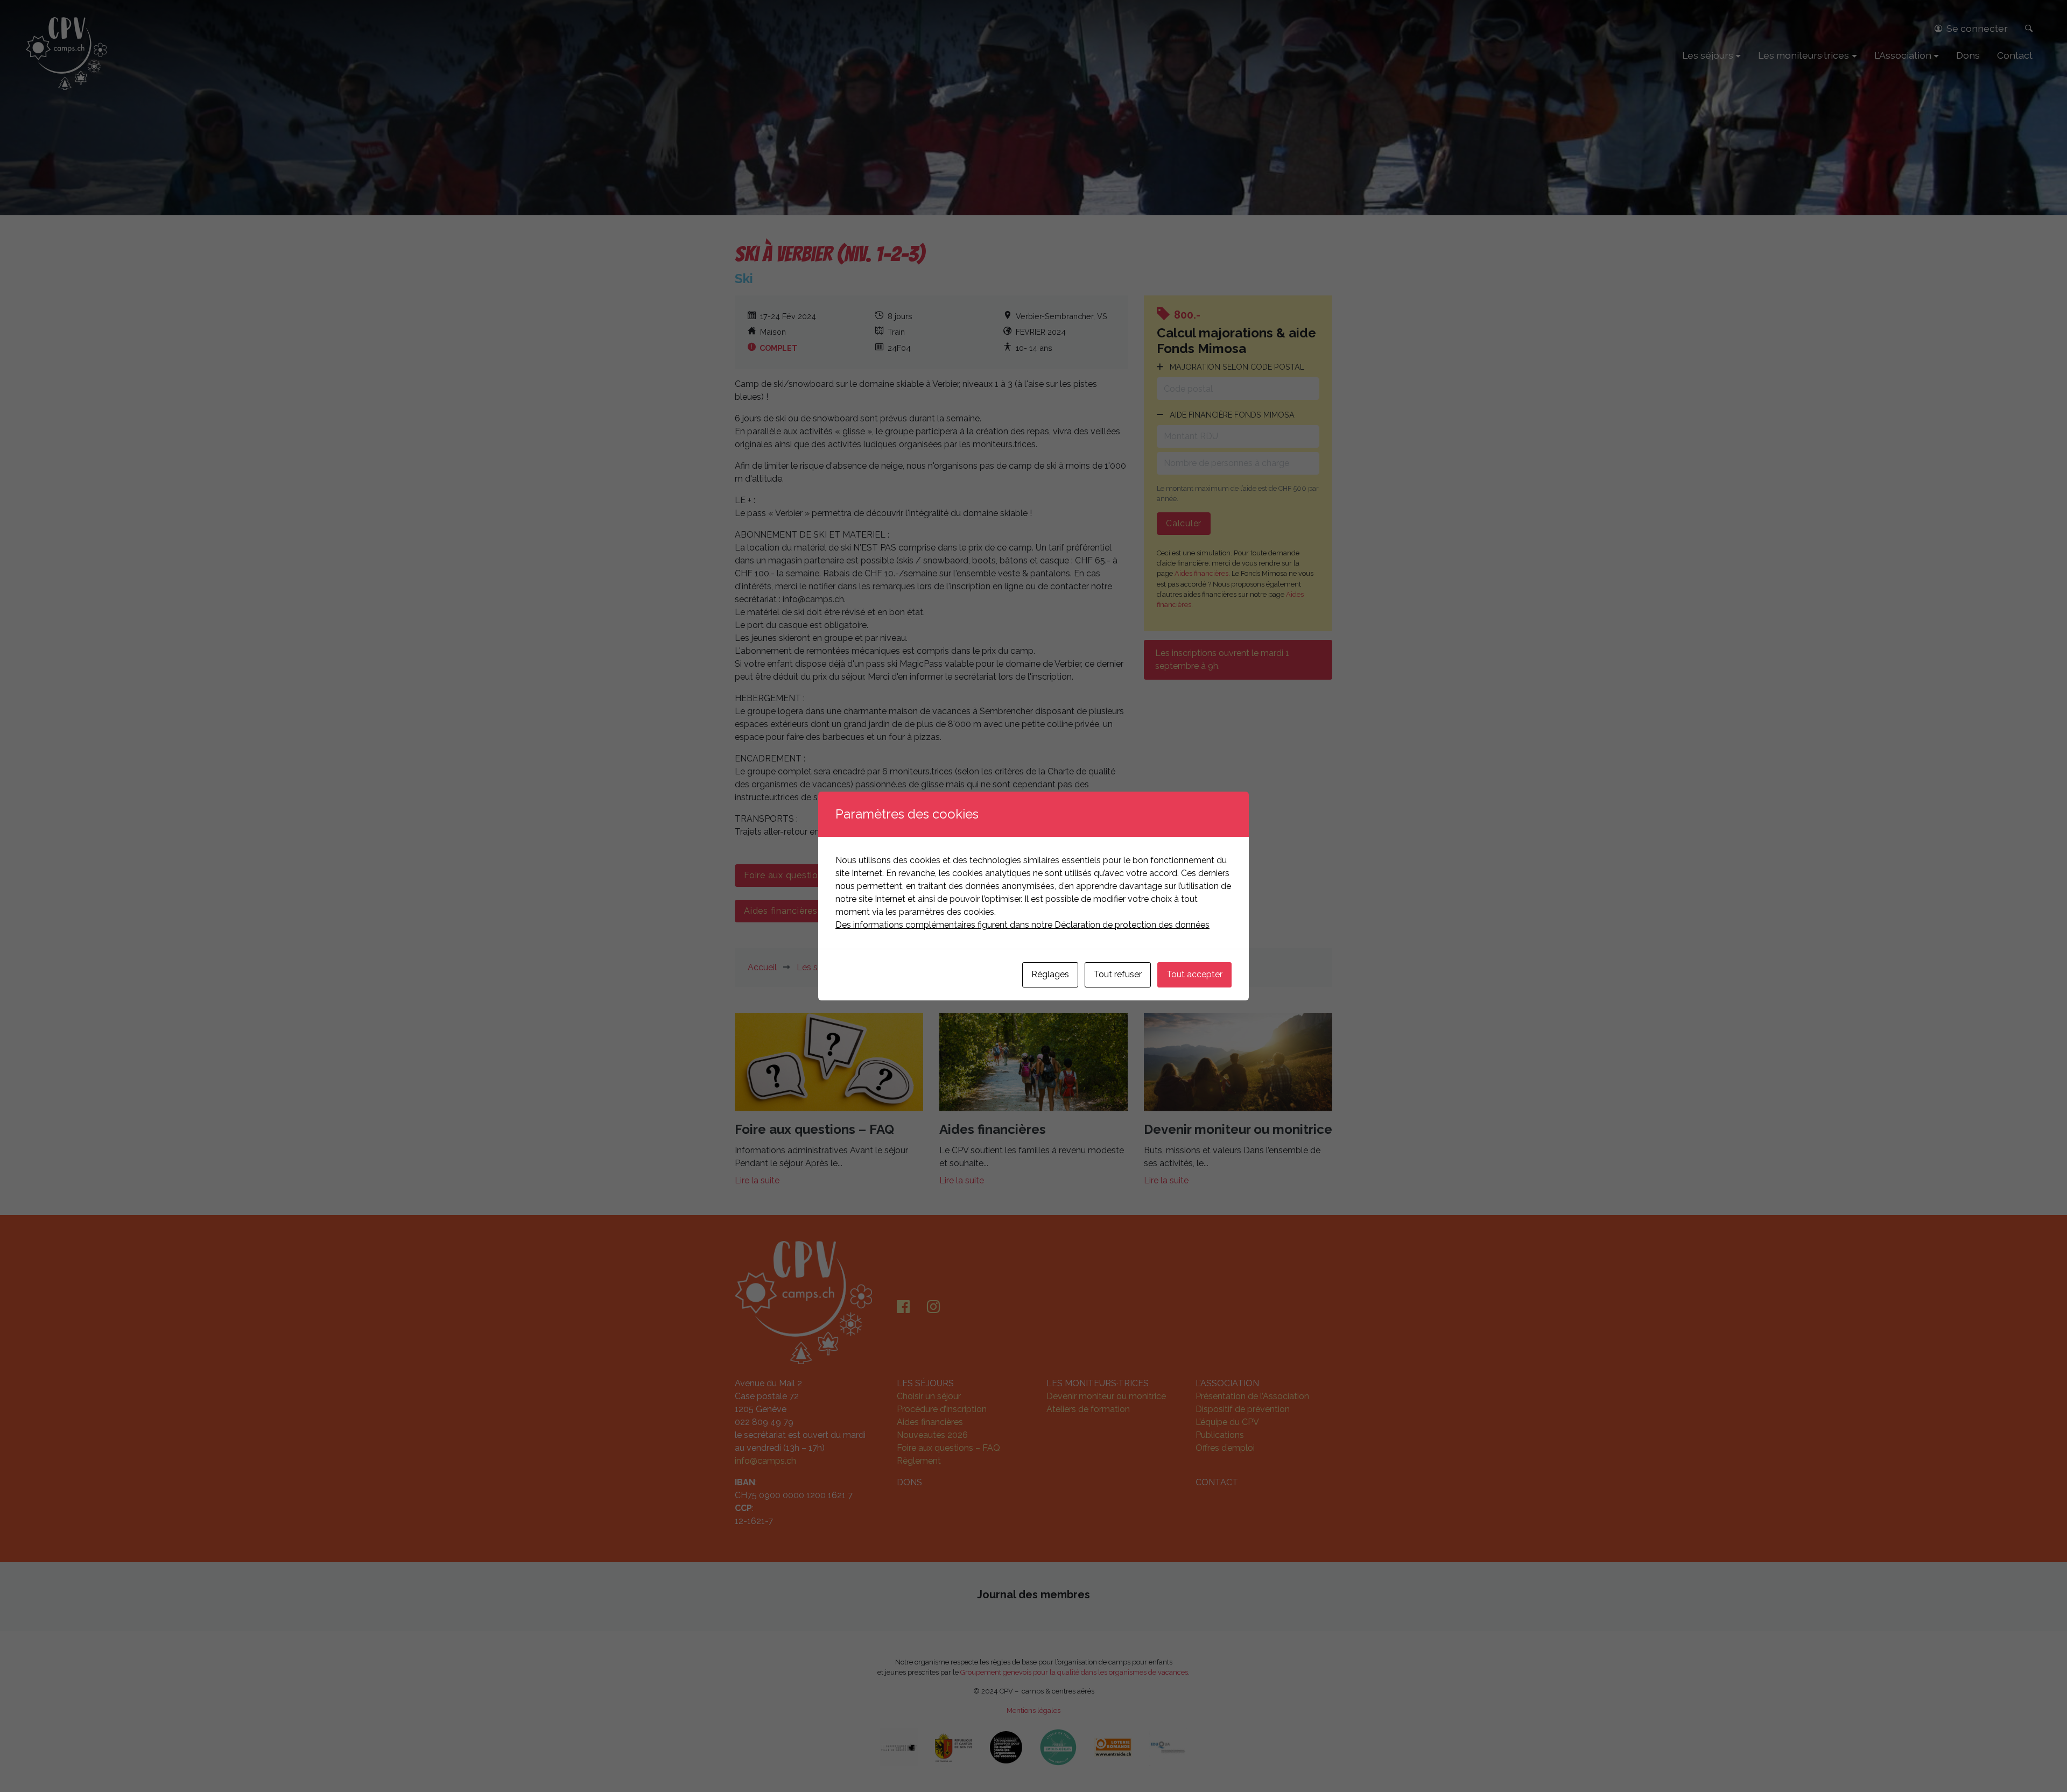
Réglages (1050, 974)
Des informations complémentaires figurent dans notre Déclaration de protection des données (1022, 925)
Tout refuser (1118, 974)
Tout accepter (1194, 974)
